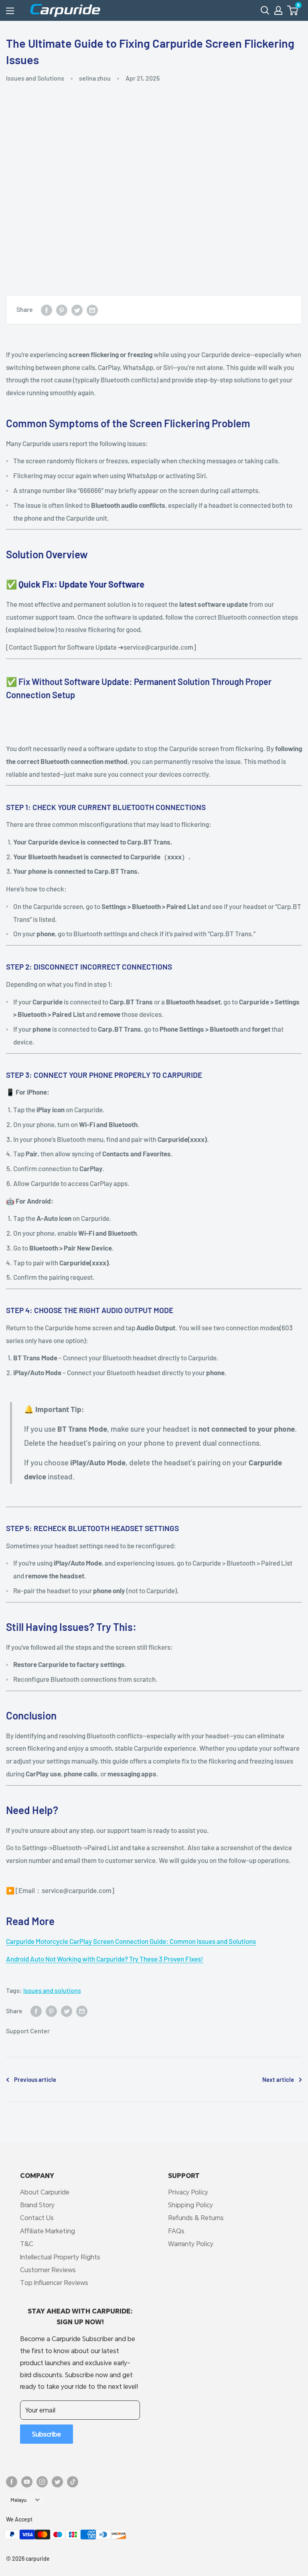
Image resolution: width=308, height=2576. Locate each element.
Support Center (28, 2031)
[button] (293, 10)
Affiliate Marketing (48, 2231)
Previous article (35, 2079)
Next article (278, 2079)
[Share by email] (92, 310)
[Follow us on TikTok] (73, 2481)
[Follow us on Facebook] (12, 2481)
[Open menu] (10, 11)
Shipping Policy (190, 2205)
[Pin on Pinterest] (62, 310)
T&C (27, 2244)
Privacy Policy (188, 2192)
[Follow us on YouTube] (27, 2481)
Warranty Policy (191, 2244)
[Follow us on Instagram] (42, 2481)
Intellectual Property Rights (60, 2257)
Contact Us (37, 2217)
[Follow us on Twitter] (57, 2481)
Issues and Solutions (35, 78)
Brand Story (37, 2205)
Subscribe (47, 2434)
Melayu (18, 2500)
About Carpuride (45, 2192)
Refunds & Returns (196, 2217)
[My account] (278, 10)
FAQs (176, 2231)
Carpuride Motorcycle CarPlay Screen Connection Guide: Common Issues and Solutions (131, 1941)
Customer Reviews (48, 2270)
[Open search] (265, 10)
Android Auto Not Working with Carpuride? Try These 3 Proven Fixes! (105, 1959)
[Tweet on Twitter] (77, 310)
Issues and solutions (52, 1990)
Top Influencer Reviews (54, 2282)
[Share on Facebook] (47, 310)
